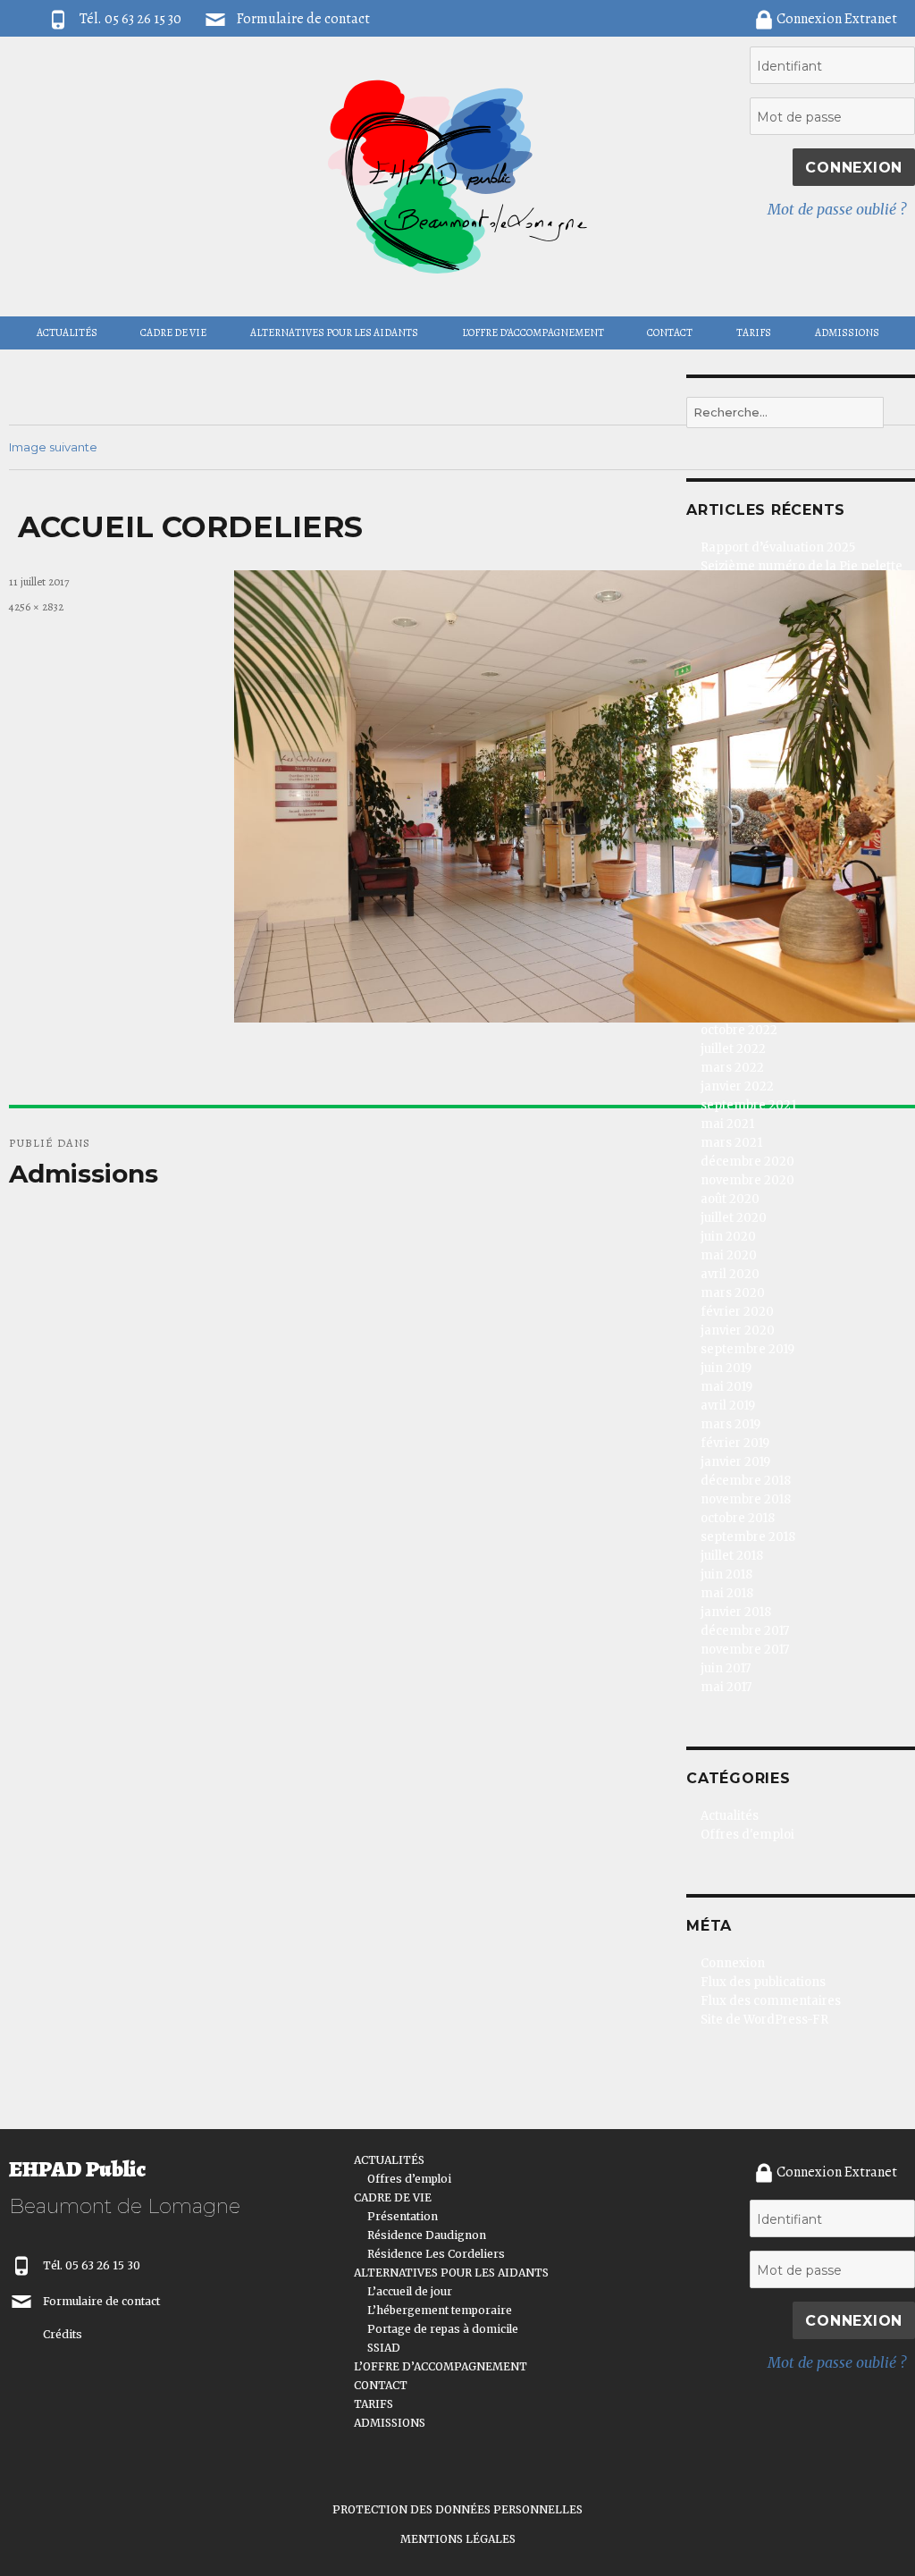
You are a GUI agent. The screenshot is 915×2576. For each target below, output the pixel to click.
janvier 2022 (737, 1086)
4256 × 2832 (36, 606)
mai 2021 (727, 1124)
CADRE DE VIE (173, 333)
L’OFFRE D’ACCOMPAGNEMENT (533, 333)
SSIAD (384, 2348)
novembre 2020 (747, 1180)
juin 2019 (726, 1368)
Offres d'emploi (747, 1835)
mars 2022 (732, 1068)
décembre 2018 (746, 1481)
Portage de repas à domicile (443, 2329)
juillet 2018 (732, 1556)
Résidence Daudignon (427, 2235)
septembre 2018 (748, 1537)
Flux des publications (763, 1982)
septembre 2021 (748, 1105)
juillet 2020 (734, 1218)
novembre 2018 (746, 1499)
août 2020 (730, 1199)
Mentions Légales (458, 2539)
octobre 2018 (738, 1518)
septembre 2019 (747, 1349)
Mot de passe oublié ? (837, 209)
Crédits (63, 2334)
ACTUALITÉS (67, 333)
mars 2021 (731, 1143)
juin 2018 (726, 1574)
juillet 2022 (733, 1049)
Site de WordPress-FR (764, 2020)
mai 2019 (726, 1387)
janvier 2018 (736, 1612)
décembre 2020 (747, 1162)
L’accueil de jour (410, 2291)
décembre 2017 (745, 1631)
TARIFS (754, 333)
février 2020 (737, 1312)
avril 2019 (728, 1406)
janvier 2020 (738, 1330)
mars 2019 (730, 1424)
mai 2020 (729, 1255)
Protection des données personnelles (457, 2509)
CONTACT (670, 333)
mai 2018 (727, 1593)
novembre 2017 (745, 1650)
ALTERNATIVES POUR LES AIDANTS (334, 333)
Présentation (403, 2216)
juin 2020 (728, 1237)
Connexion (733, 1963)
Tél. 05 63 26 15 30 (92, 2265)
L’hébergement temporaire (440, 2310)
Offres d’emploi (409, 2179)
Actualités (730, 1816)
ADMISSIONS (847, 333)
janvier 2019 (735, 1462)
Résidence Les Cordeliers (436, 2254)
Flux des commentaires (771, 2001)
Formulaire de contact (303, 19)
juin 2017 (726, 1668)
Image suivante (53, 447)
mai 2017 (726, 1687)
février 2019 (735, 1443)
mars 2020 (733, 1293)
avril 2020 (730, 1274)
